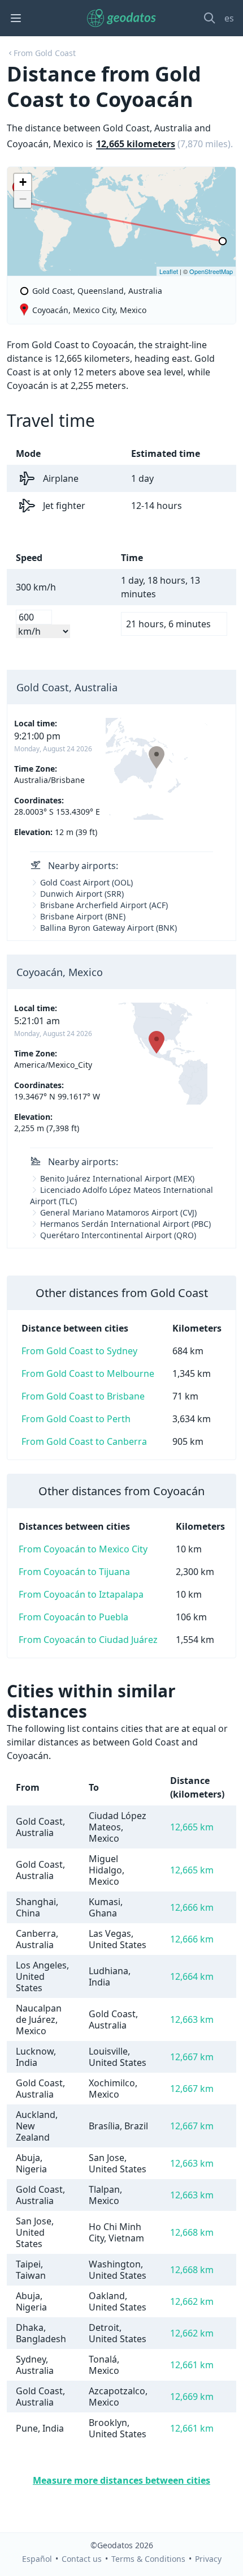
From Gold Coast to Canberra (84, 1441)
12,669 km (192, 2397)
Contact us (82, 2559)
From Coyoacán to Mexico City (83, 1549)
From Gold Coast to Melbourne (88, 1373)
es (229, 18)
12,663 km (192, 2019)
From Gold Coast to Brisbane (83, 1396)
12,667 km (192, 2057)
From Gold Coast (45, 53)
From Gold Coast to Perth (76, 1419)
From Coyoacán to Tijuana (74, 1572)
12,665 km (192, 1827)
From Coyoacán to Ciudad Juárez (88, 1640)
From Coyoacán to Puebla (73, 1617)
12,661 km (192, 2365)
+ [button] (23, 182)
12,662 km (192, 2301)
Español (37, 2559)
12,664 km (192, 1976)
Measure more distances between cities (121, 2480)
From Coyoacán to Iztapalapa (81, 1594)
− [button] (23, 199)
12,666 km (192, 1907)
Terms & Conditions (148, 2559)
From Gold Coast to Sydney (79, 1351)
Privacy (208, 2559)
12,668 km (192, 2232)
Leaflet (169, 271)
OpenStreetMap (211, 271)
